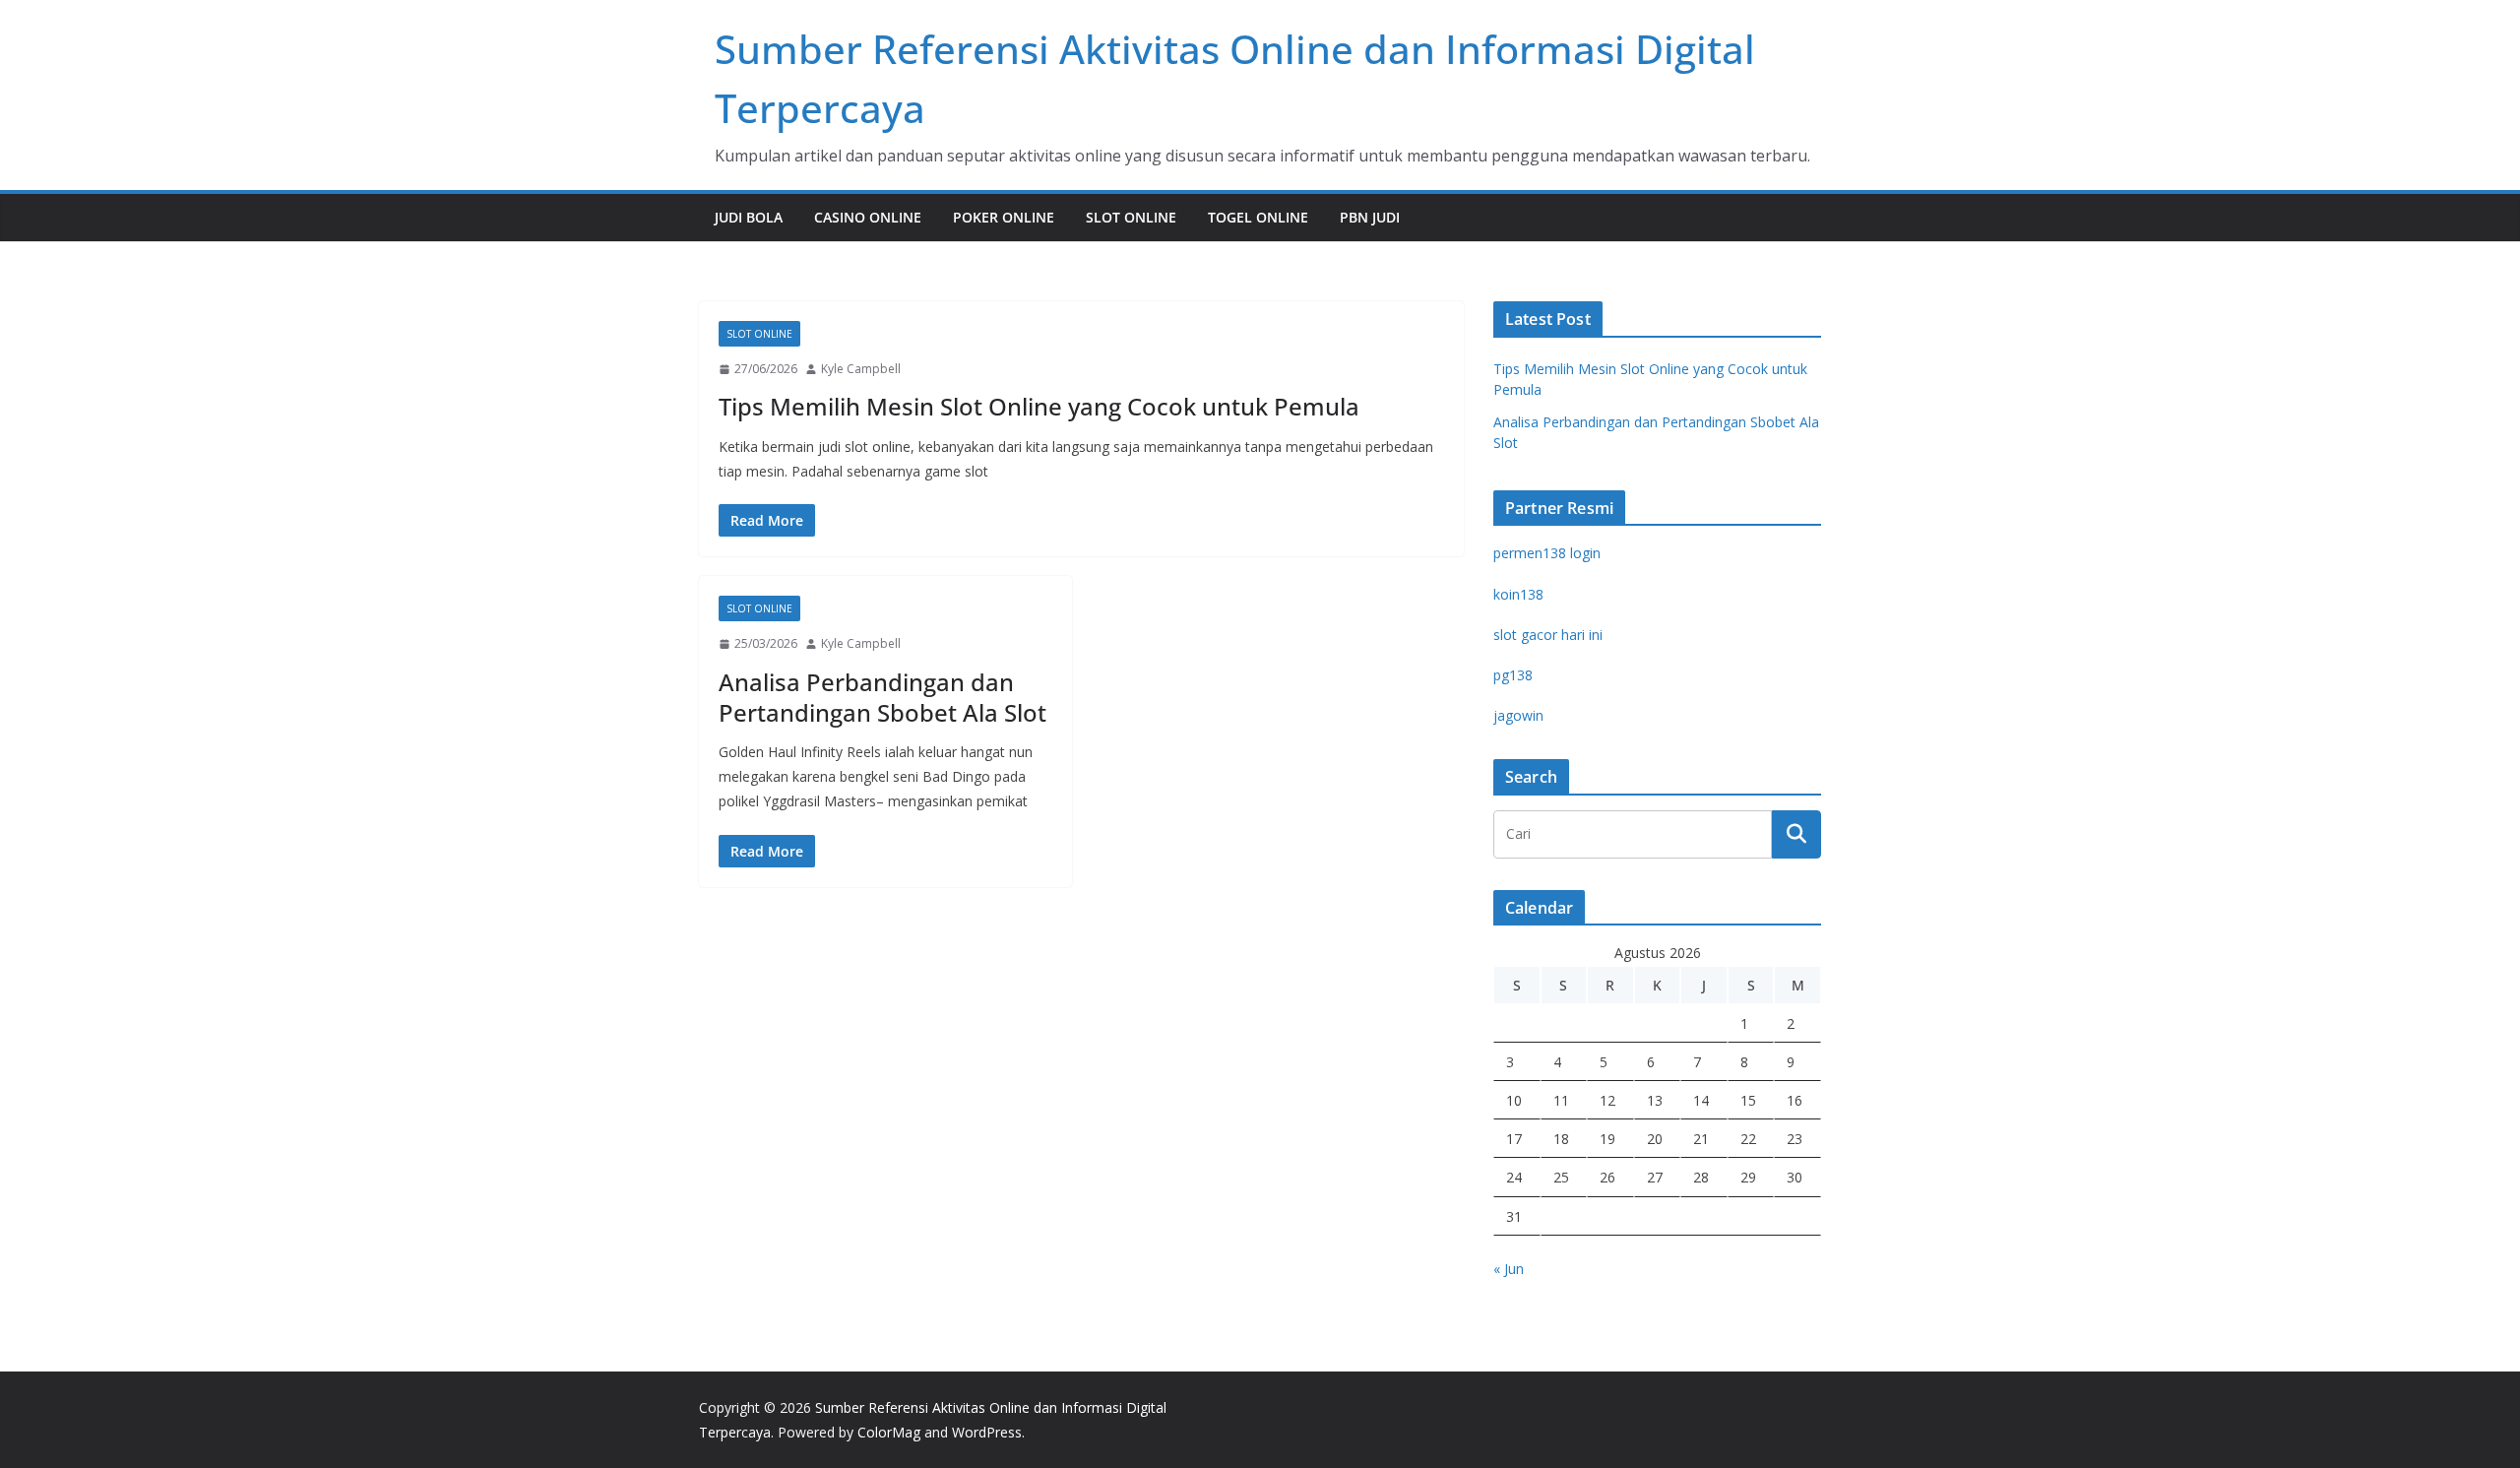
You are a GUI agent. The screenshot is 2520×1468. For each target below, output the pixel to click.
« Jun (1509, 1269)
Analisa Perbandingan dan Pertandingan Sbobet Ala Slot (882, 697)
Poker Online (1004, 217)
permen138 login (1547, 553)
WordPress (987, 1432)
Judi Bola (749, 217)
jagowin (1518, 715)
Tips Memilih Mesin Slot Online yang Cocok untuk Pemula (1039, 406)
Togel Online (1258, 217)
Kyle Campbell (861, 369)
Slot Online (1131, 217)
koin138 (1518, 594)
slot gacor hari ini (1548, 635)
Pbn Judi (1370, 217)
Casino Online (868, 217)
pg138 (1513, 675)
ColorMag (889, 1432)
